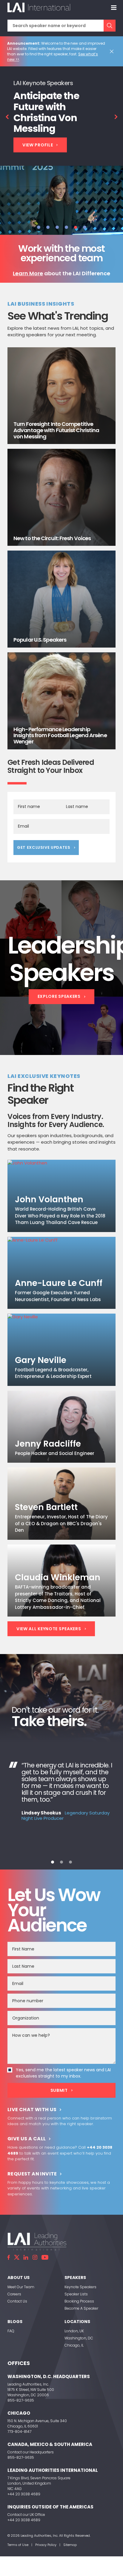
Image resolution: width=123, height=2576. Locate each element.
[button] (39, 227)
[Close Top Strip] (113, 51)
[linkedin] (26, 2257)
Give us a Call (27, 2139)
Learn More (28, 273)
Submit (59, 2090)
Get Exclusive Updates (44, 847)
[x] (17, 2257)
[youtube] (45, 2257)
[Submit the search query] (110, 26)
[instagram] (35, 2257)
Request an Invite (32, 2174)
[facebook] (9, 2257)
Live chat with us (32, 2110)
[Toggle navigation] (114, 7)
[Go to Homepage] (39, 7)
